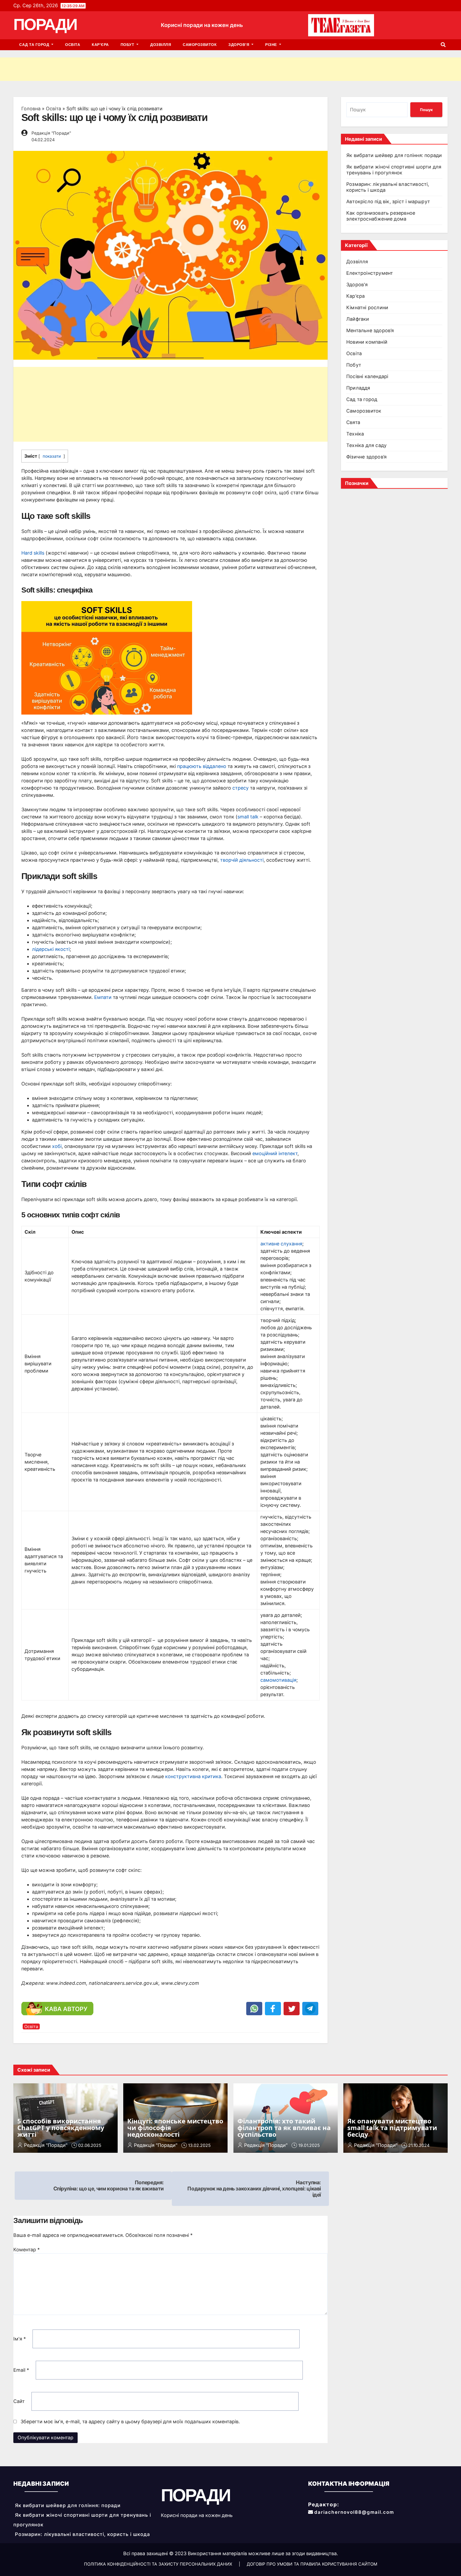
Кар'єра (355, 296)
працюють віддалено (202, 766)
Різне (272, 45)
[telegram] (310, 2009)
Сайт (19, 2401)
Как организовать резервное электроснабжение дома (381, 216)
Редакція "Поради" (51, 133)
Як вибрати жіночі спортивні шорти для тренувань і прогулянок (394, 170)
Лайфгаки (358, 319)
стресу (241, 788)
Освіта (73, 45)
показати (52, 456)
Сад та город (35, 45)
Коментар (27, 2250)
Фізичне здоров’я (366, 457)
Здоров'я (357, 285)
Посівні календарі (367, 376)
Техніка (355, 434)
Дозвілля (161, 45)
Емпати (103, 997)
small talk (248, 817)
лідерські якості (51, 949)
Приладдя (358, 388)
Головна (31, 109)
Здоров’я (239, 45)
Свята (353, 422)
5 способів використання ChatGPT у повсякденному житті (61, 2128)
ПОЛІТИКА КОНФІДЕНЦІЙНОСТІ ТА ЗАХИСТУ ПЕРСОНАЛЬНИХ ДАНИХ (159, 2564)
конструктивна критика (193, 1776)
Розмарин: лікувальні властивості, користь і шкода (82, 2534)
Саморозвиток (200, 45)
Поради (45, 24)
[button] (443, 45)
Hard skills (33, 553)
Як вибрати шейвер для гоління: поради (394, 155)
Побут (128, 45)
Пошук (426, 110)
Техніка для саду (366, 445)
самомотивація (278, 1680)
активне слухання (281, 1244)
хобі (57, 1146)
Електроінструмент (370, 273)
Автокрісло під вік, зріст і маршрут (388, 201)
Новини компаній (367, 342)
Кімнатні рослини (367, 307)
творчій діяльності (242, 860)
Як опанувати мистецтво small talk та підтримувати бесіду (392, 2128)
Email (21, 2370)
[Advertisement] (160, 69)
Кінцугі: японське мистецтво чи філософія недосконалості (175, 2128)
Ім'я (20, 2339)
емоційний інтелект (275, 1153)
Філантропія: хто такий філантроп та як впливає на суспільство (284, 2128)
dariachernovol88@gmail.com (354, 2512)
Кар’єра (100, 45)
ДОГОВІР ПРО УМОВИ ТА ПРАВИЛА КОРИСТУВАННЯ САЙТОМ (312, 2564)
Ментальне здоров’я (370, 330)
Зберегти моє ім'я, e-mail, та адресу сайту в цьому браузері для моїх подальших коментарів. (130, 2422)
